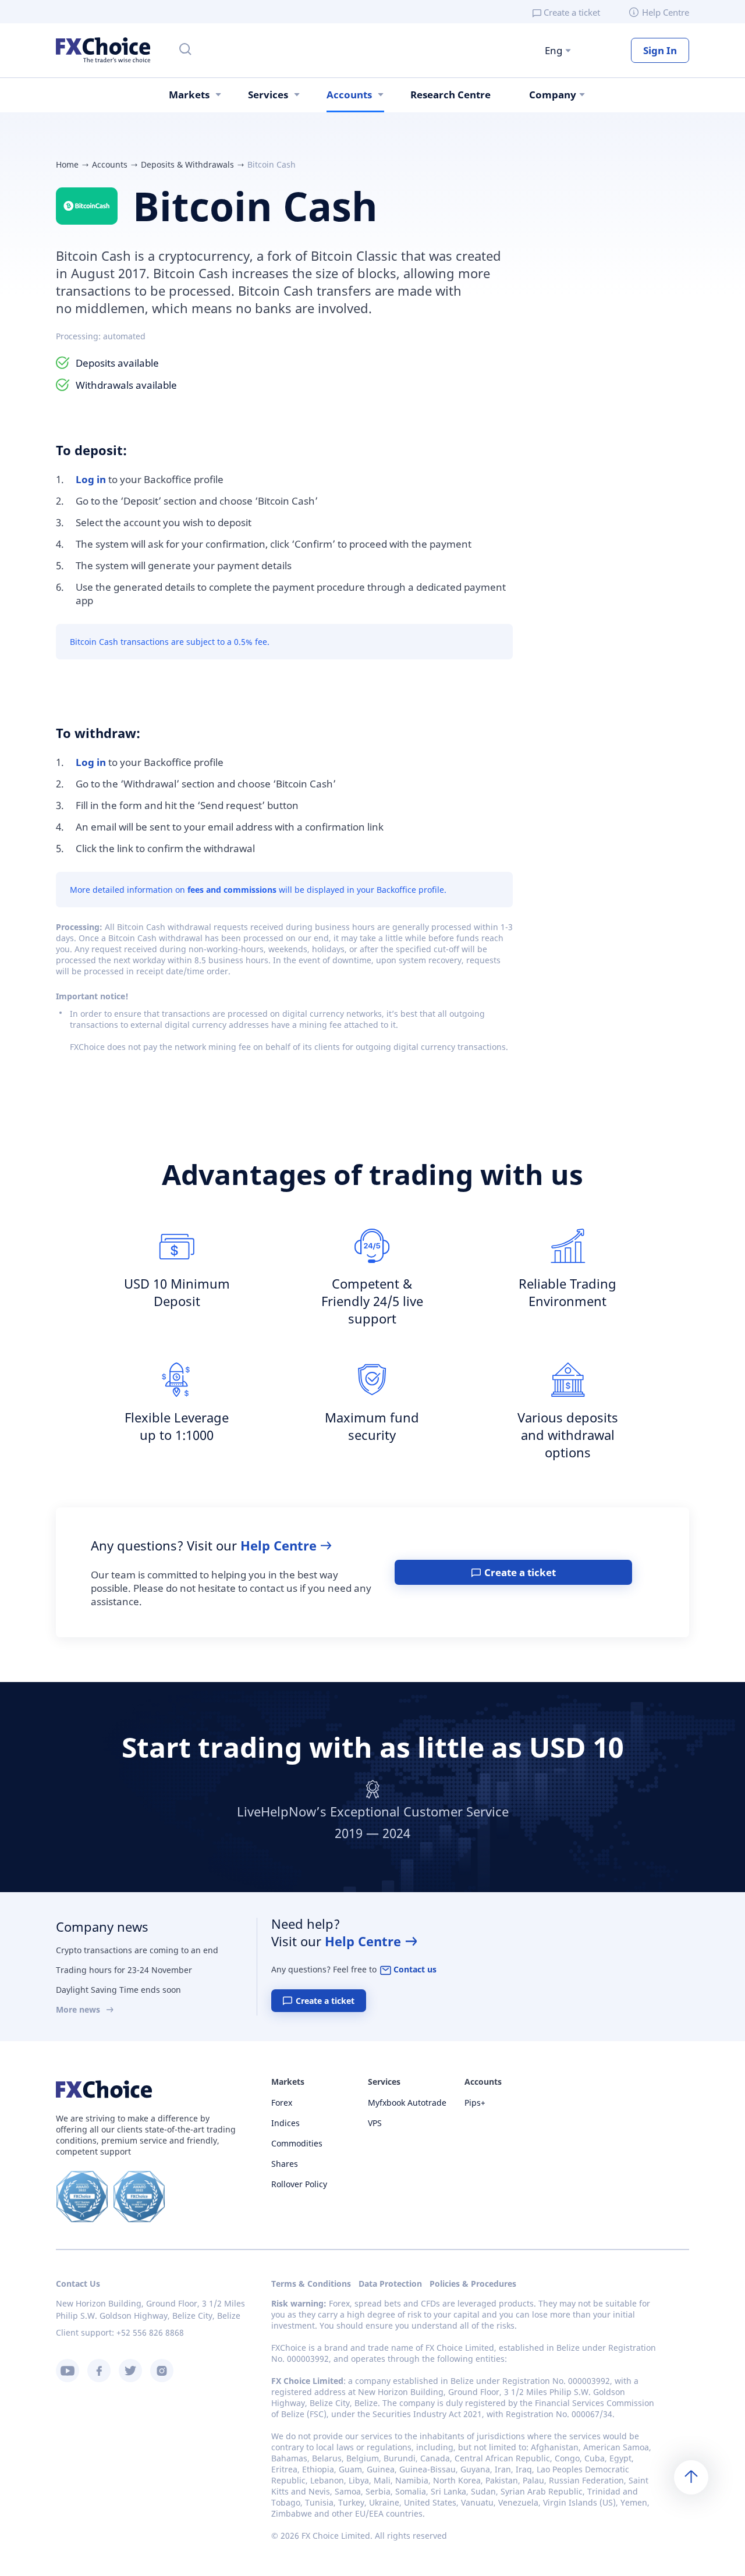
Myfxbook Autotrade (407, 2103)
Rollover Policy (299, 2184)
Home (67, 164)
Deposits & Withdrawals (187, 164)
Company (553, 95)
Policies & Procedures (473, 2284)
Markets (189, 95)
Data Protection (390, 2284)
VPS (375, 2123)
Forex (282, 2103)
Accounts (349, 95)
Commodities (297, 2143)
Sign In (660, 50)
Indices (285, 2123)
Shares (285, 2164)
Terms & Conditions (311, 2284)
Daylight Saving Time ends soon (118, 1990)
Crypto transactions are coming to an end (137, 1950)
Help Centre (666, 12)
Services (268, 95)
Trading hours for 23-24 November (124, 1970)
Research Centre (450, 95)
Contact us (415, 1969)
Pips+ (475, 2103)
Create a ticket (572, 12)
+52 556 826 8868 (150, 2332)
